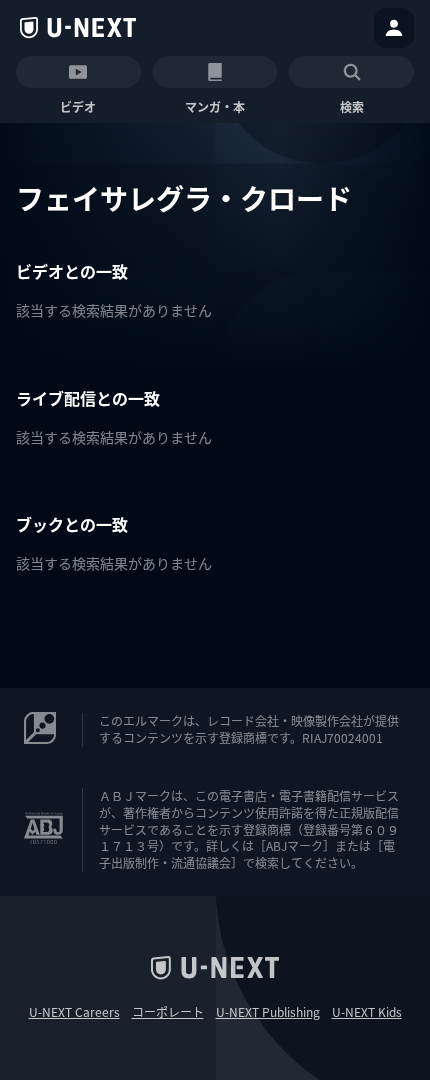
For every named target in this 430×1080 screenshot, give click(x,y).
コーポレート (168, 1012)
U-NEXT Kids (367, 1012)
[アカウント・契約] (394, 28)
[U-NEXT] (78, 28)
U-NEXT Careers (74, 1012)
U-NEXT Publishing (268, 1012)
